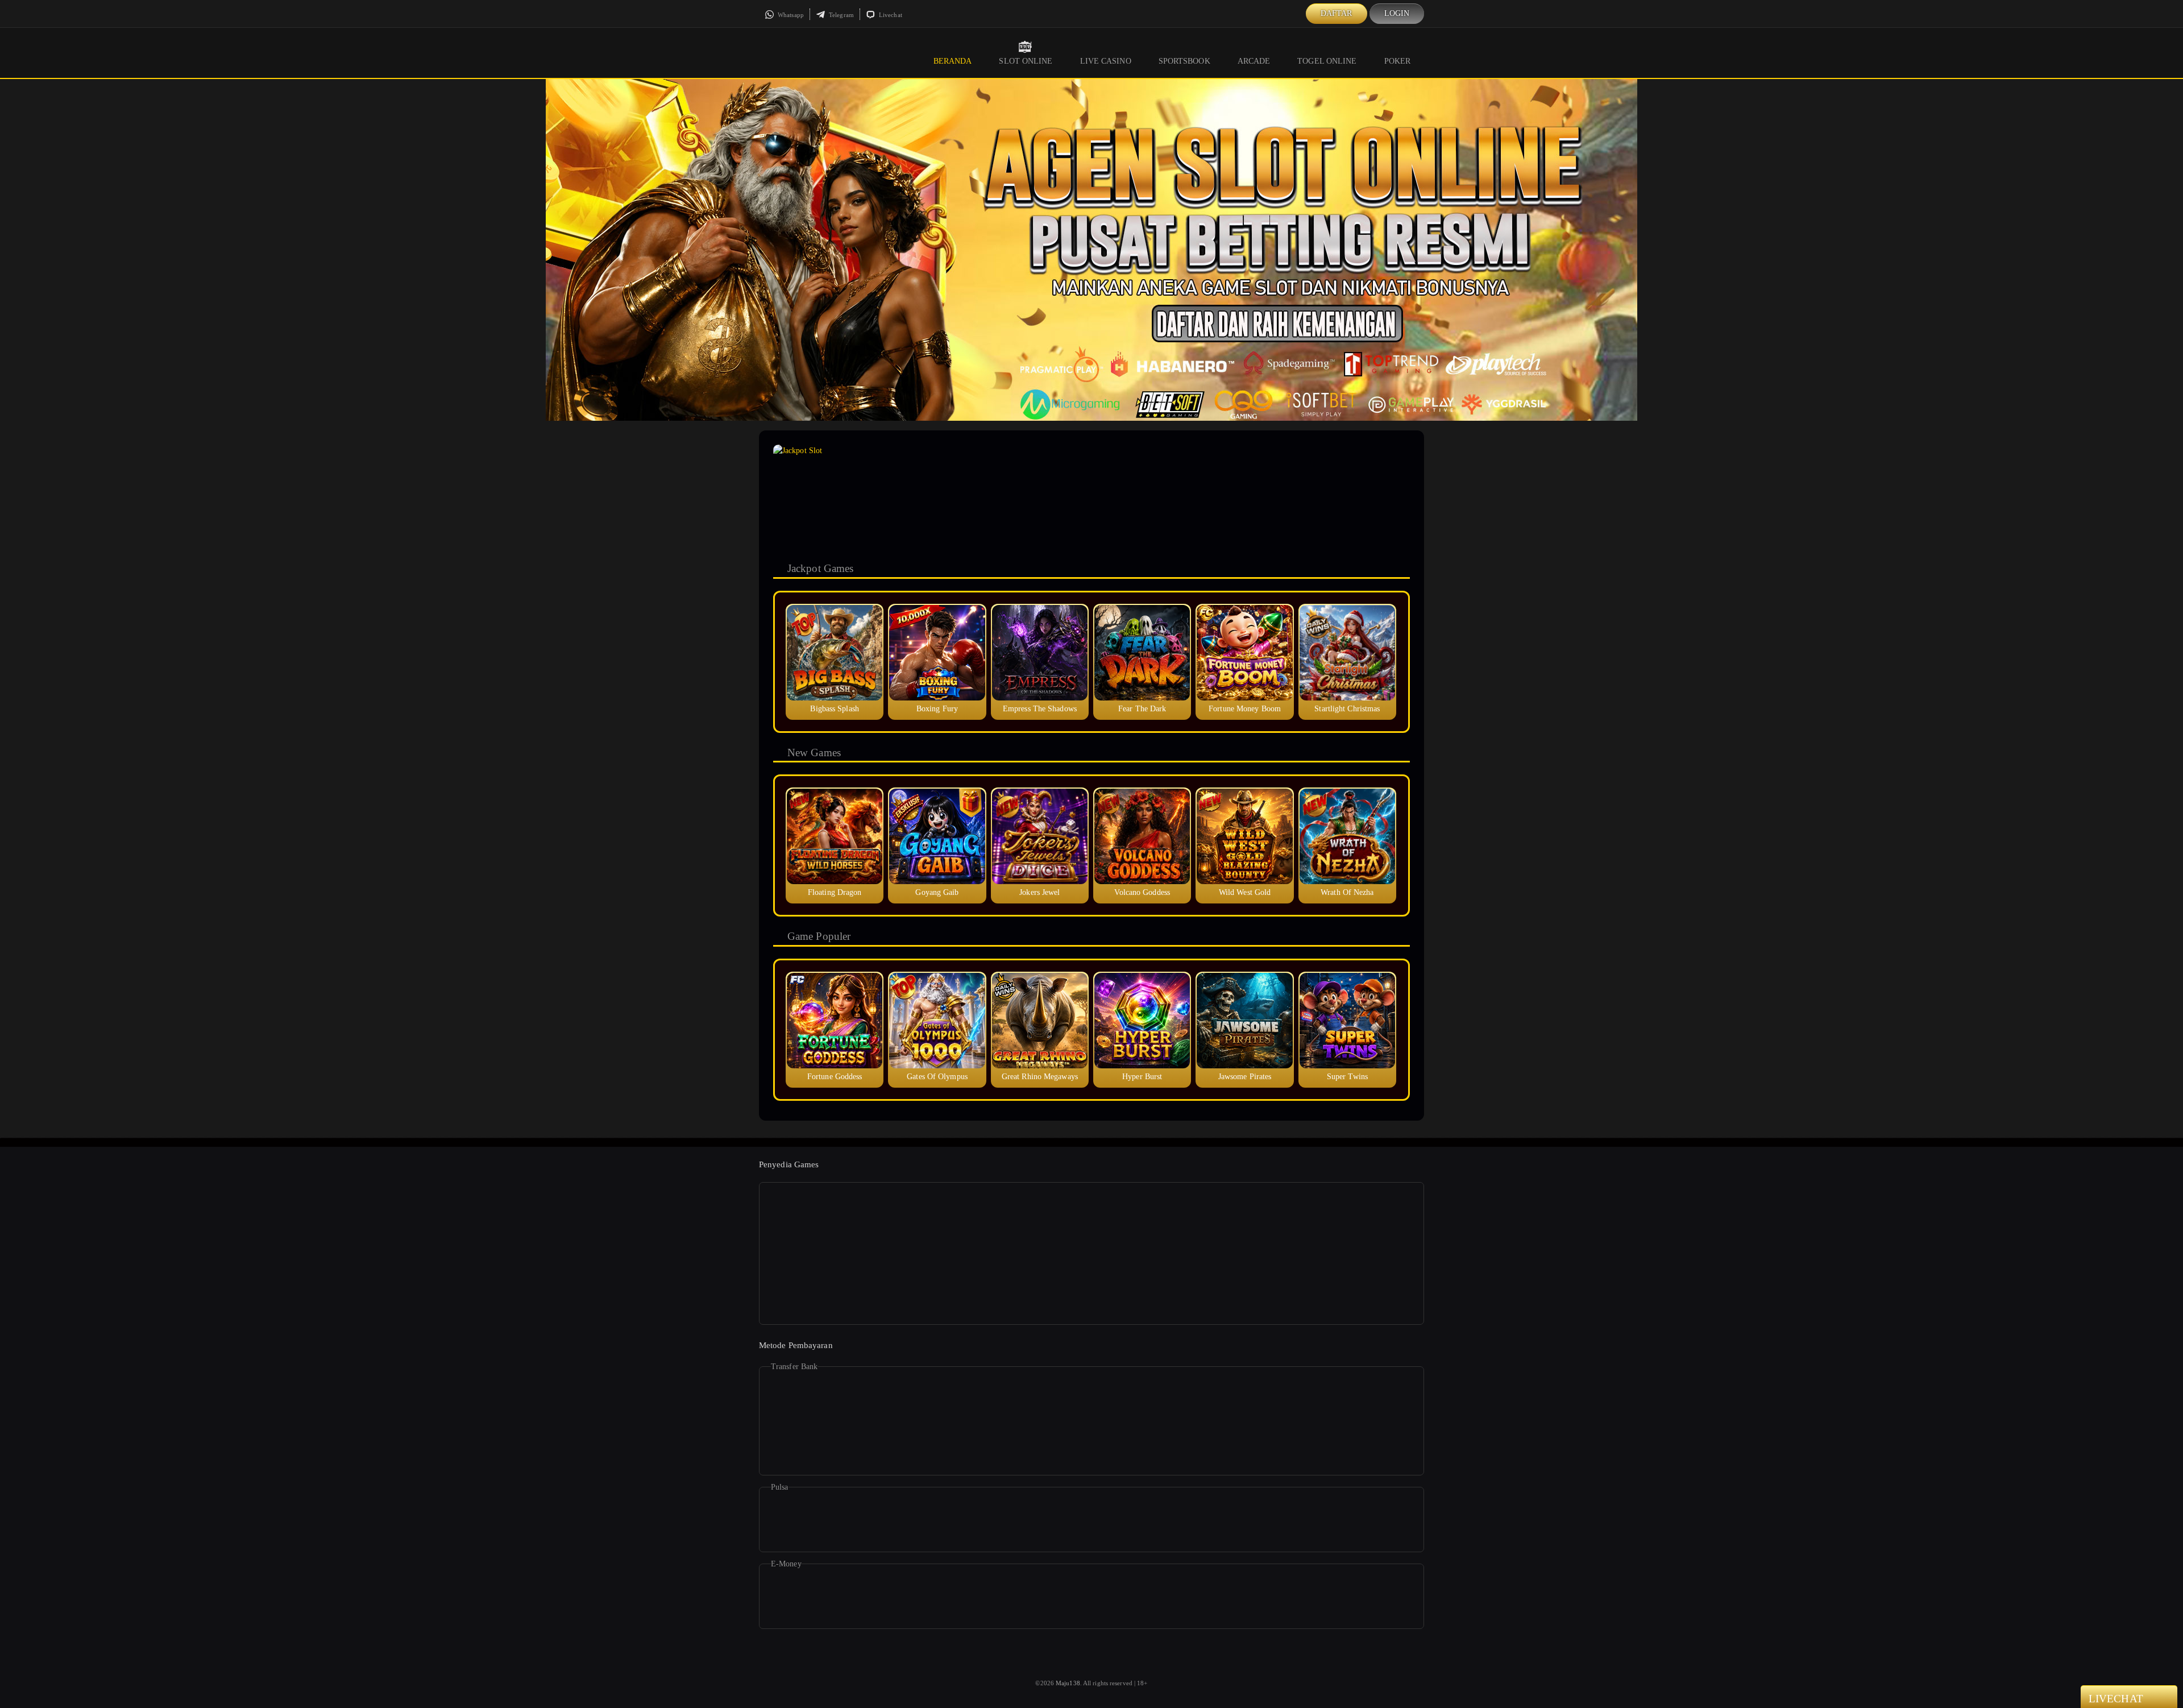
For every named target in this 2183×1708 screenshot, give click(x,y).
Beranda (953, 61)
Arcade (1254, 61)
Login (1397, 13)
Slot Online (1026, 61)
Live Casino (1106, 61)
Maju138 (1068, 1683)
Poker (1398, 61)
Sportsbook (1184, 61)
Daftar (1337, 13)
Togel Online (1327, 61)
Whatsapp (790, 15)
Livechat (890, 15)
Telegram (841, 15)
